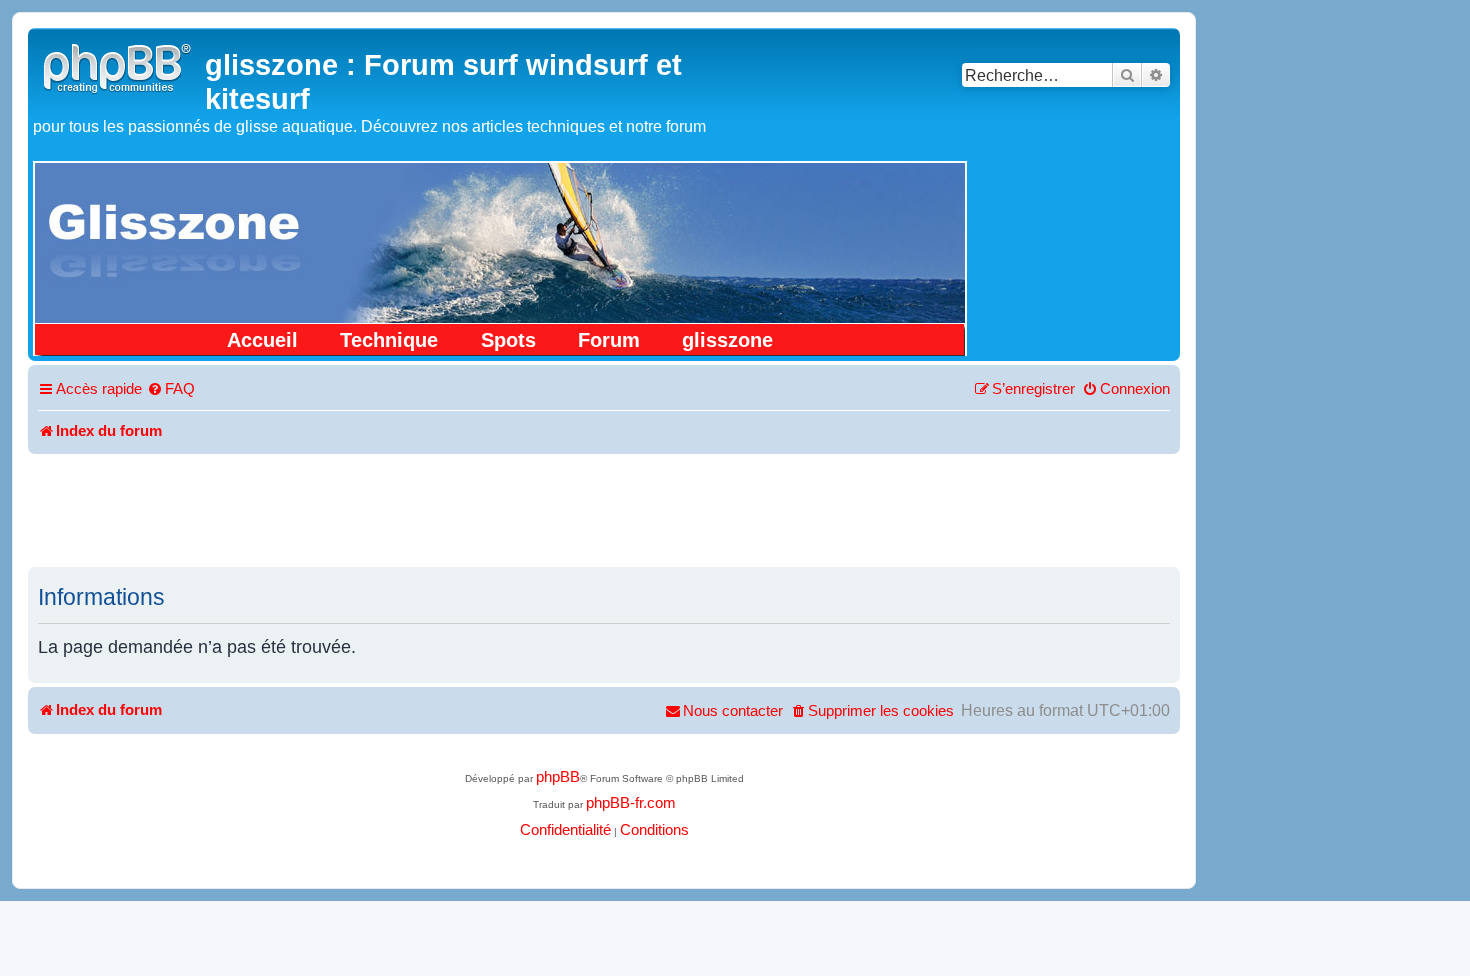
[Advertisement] (604, 509)
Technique (389, 340)
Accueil (262, 340)
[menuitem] (171, 390)
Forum (609, 340)
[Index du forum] (119, 65)
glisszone (727, 340)
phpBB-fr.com (631, 803)
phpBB (558, 777)
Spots (508, 340)
